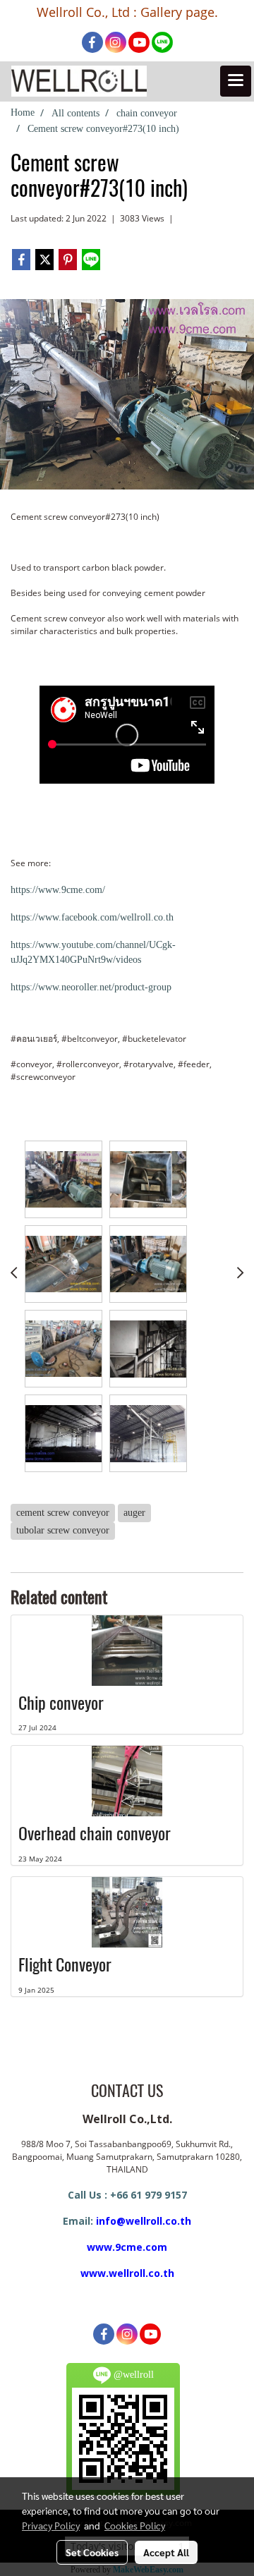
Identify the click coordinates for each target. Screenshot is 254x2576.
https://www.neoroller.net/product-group (91, 987)
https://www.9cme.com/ (58, 890)
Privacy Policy (51, 2525)
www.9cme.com (127, 2247)
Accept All (166, 2552)
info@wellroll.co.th (144, 2221)
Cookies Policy (135, 2525)
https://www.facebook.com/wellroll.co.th (92, 917)
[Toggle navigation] (236, 81)
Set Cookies (92, 2552)
